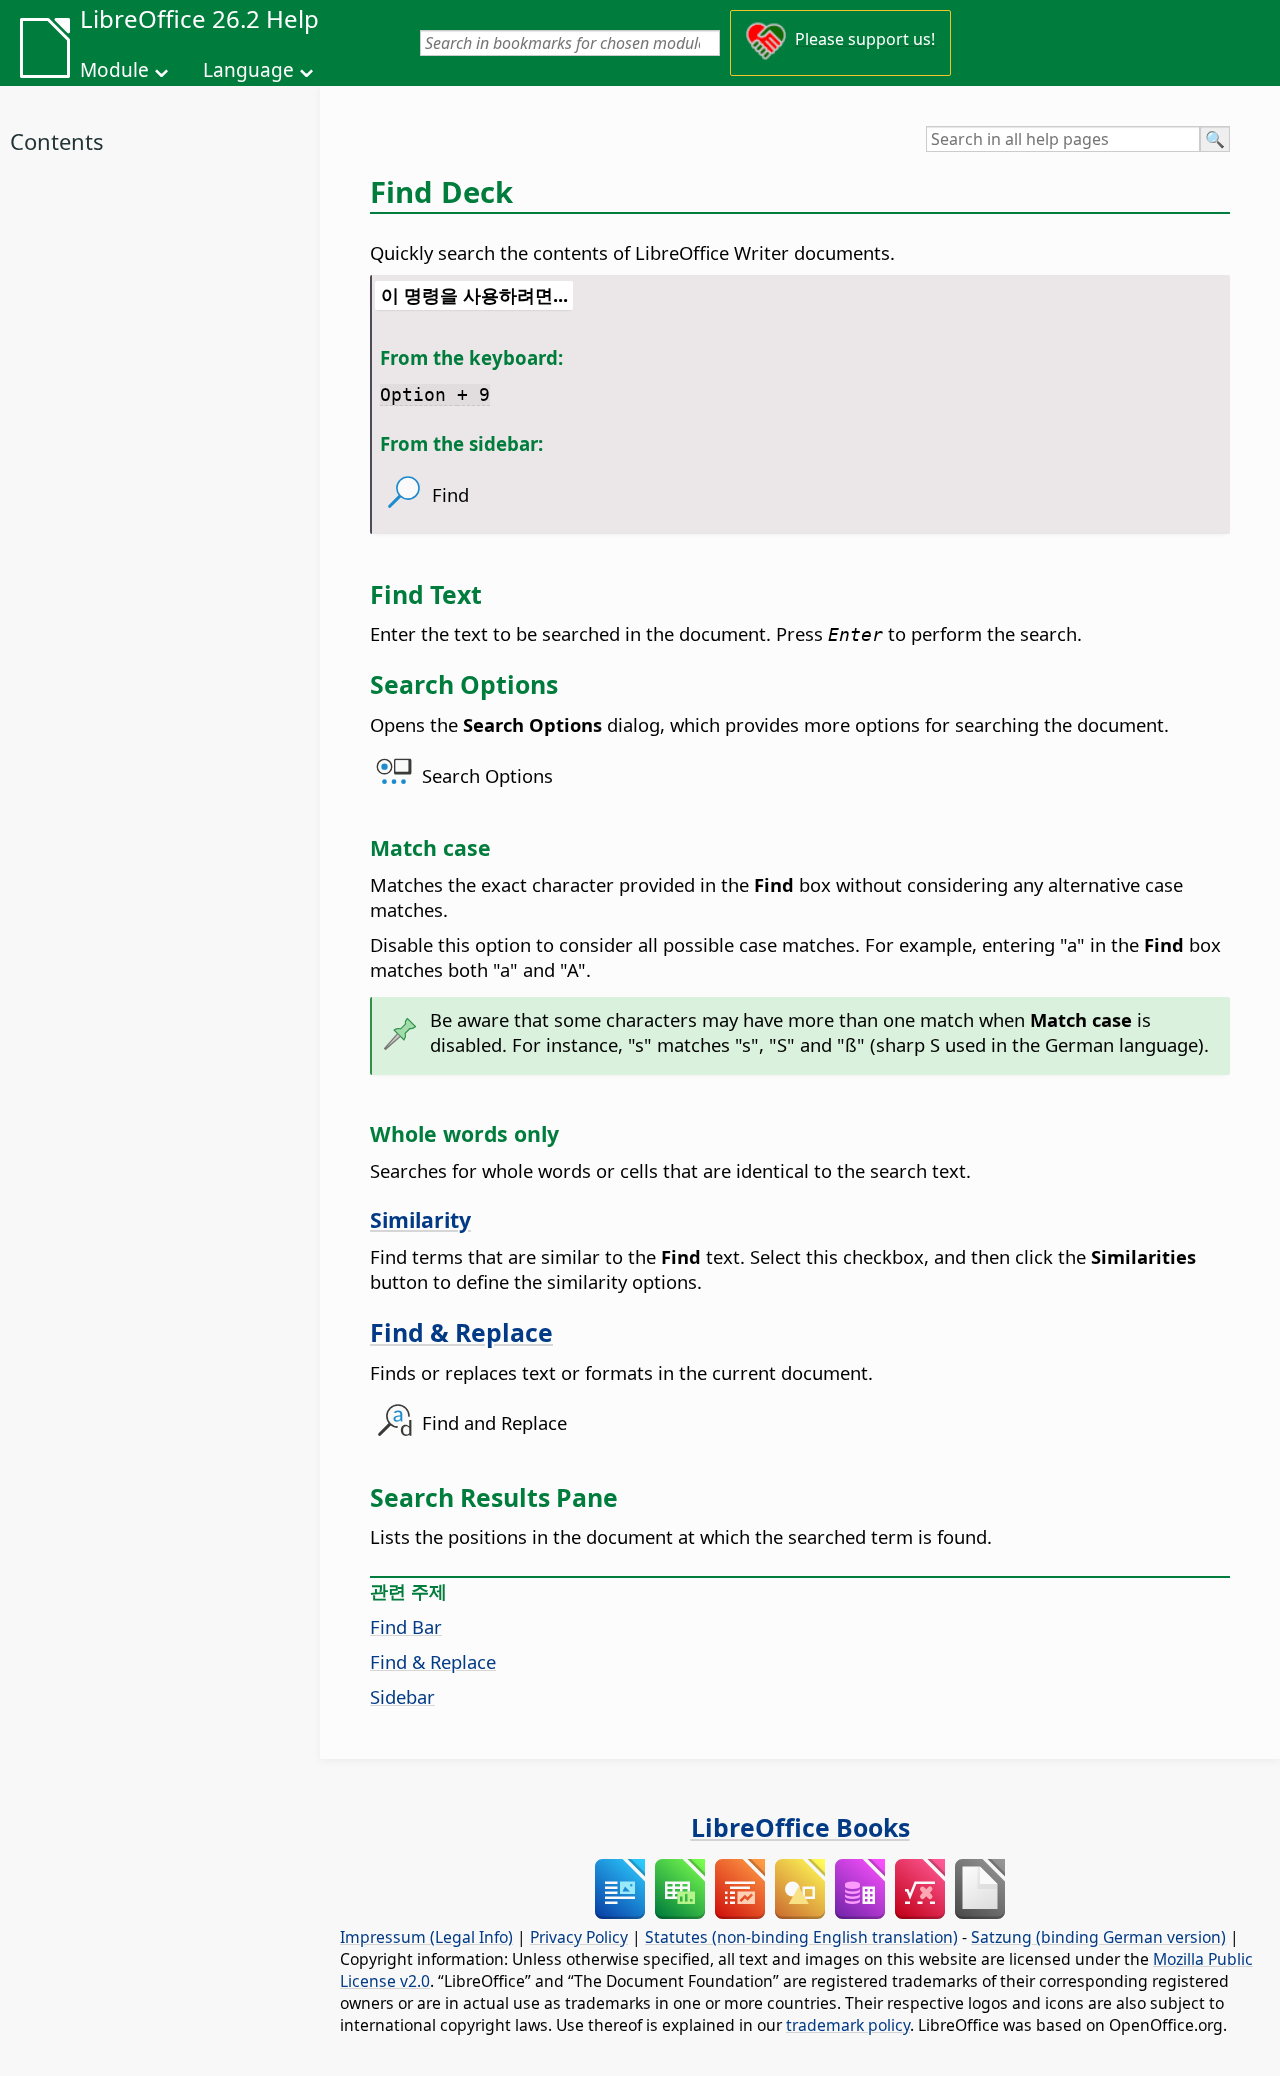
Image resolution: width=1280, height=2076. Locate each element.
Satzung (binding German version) (1098, 1937)
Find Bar (406, 1626)
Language (248, 70)
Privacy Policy (579, 1937)
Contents (57, 141)
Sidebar (402, 1696)
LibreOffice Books (800, 1827)
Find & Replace (461, 1332)
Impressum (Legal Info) (426, 1937)
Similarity (420, 1219)
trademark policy (848, 2025)
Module (114, 70)
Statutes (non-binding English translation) (801, 1937)
